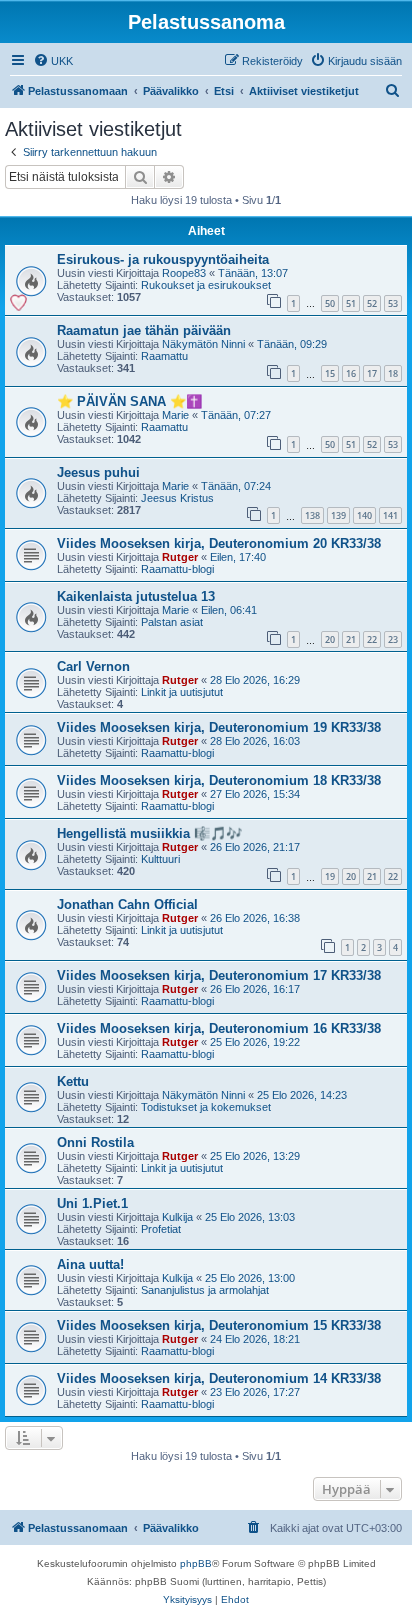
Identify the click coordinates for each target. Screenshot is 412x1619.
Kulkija (177, 1217)
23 (393, 639)
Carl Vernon (93, 666)
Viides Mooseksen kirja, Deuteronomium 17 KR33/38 (219, 975)
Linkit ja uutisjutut (182, 692)
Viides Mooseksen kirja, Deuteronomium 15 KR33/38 (219, 1325)
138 (312, 515)
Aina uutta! (90, 1264)
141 (390, 515)
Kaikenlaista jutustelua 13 (136, 596)
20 (330, 639)
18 (393, 373)
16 (351, 373)
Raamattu (164, 356)
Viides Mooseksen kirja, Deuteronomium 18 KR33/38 (219, 780)
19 (330, 876)
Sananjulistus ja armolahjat (205, 1290)
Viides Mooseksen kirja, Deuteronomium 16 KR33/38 (219, 1028)
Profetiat (161, 1229)
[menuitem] (53, 61)
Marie (175, 415)
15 (330, 373)
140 (364, 515)
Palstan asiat (172, 622)
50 (330, 303)
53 (393, 303)
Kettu (73, 1081)
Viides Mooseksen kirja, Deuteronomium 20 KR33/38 (219, 543)
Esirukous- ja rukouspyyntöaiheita (163, 259)
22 (372, 639)
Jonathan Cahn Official (127, 904)
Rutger (180, 557)
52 (372, 303)
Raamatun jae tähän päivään (144, 330)
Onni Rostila (95, 1142)
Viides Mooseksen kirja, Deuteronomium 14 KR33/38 (219, 1378)
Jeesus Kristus (177, 498)
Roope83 (184, 273)
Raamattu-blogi (177, 569)
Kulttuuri (160, 859)
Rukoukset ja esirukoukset (206, 285)
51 (351, 303)
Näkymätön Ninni (203, 344)
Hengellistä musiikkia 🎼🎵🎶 (149, 833)
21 (351, 639)
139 (338, 515)
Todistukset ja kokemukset (206, 1107)
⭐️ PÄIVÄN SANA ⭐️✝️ (129, 401)
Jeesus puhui (98, 472)
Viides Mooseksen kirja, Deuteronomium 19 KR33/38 (219, 727)
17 (372, 373)
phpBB (196, 1563)
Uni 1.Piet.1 (92, 1203)
